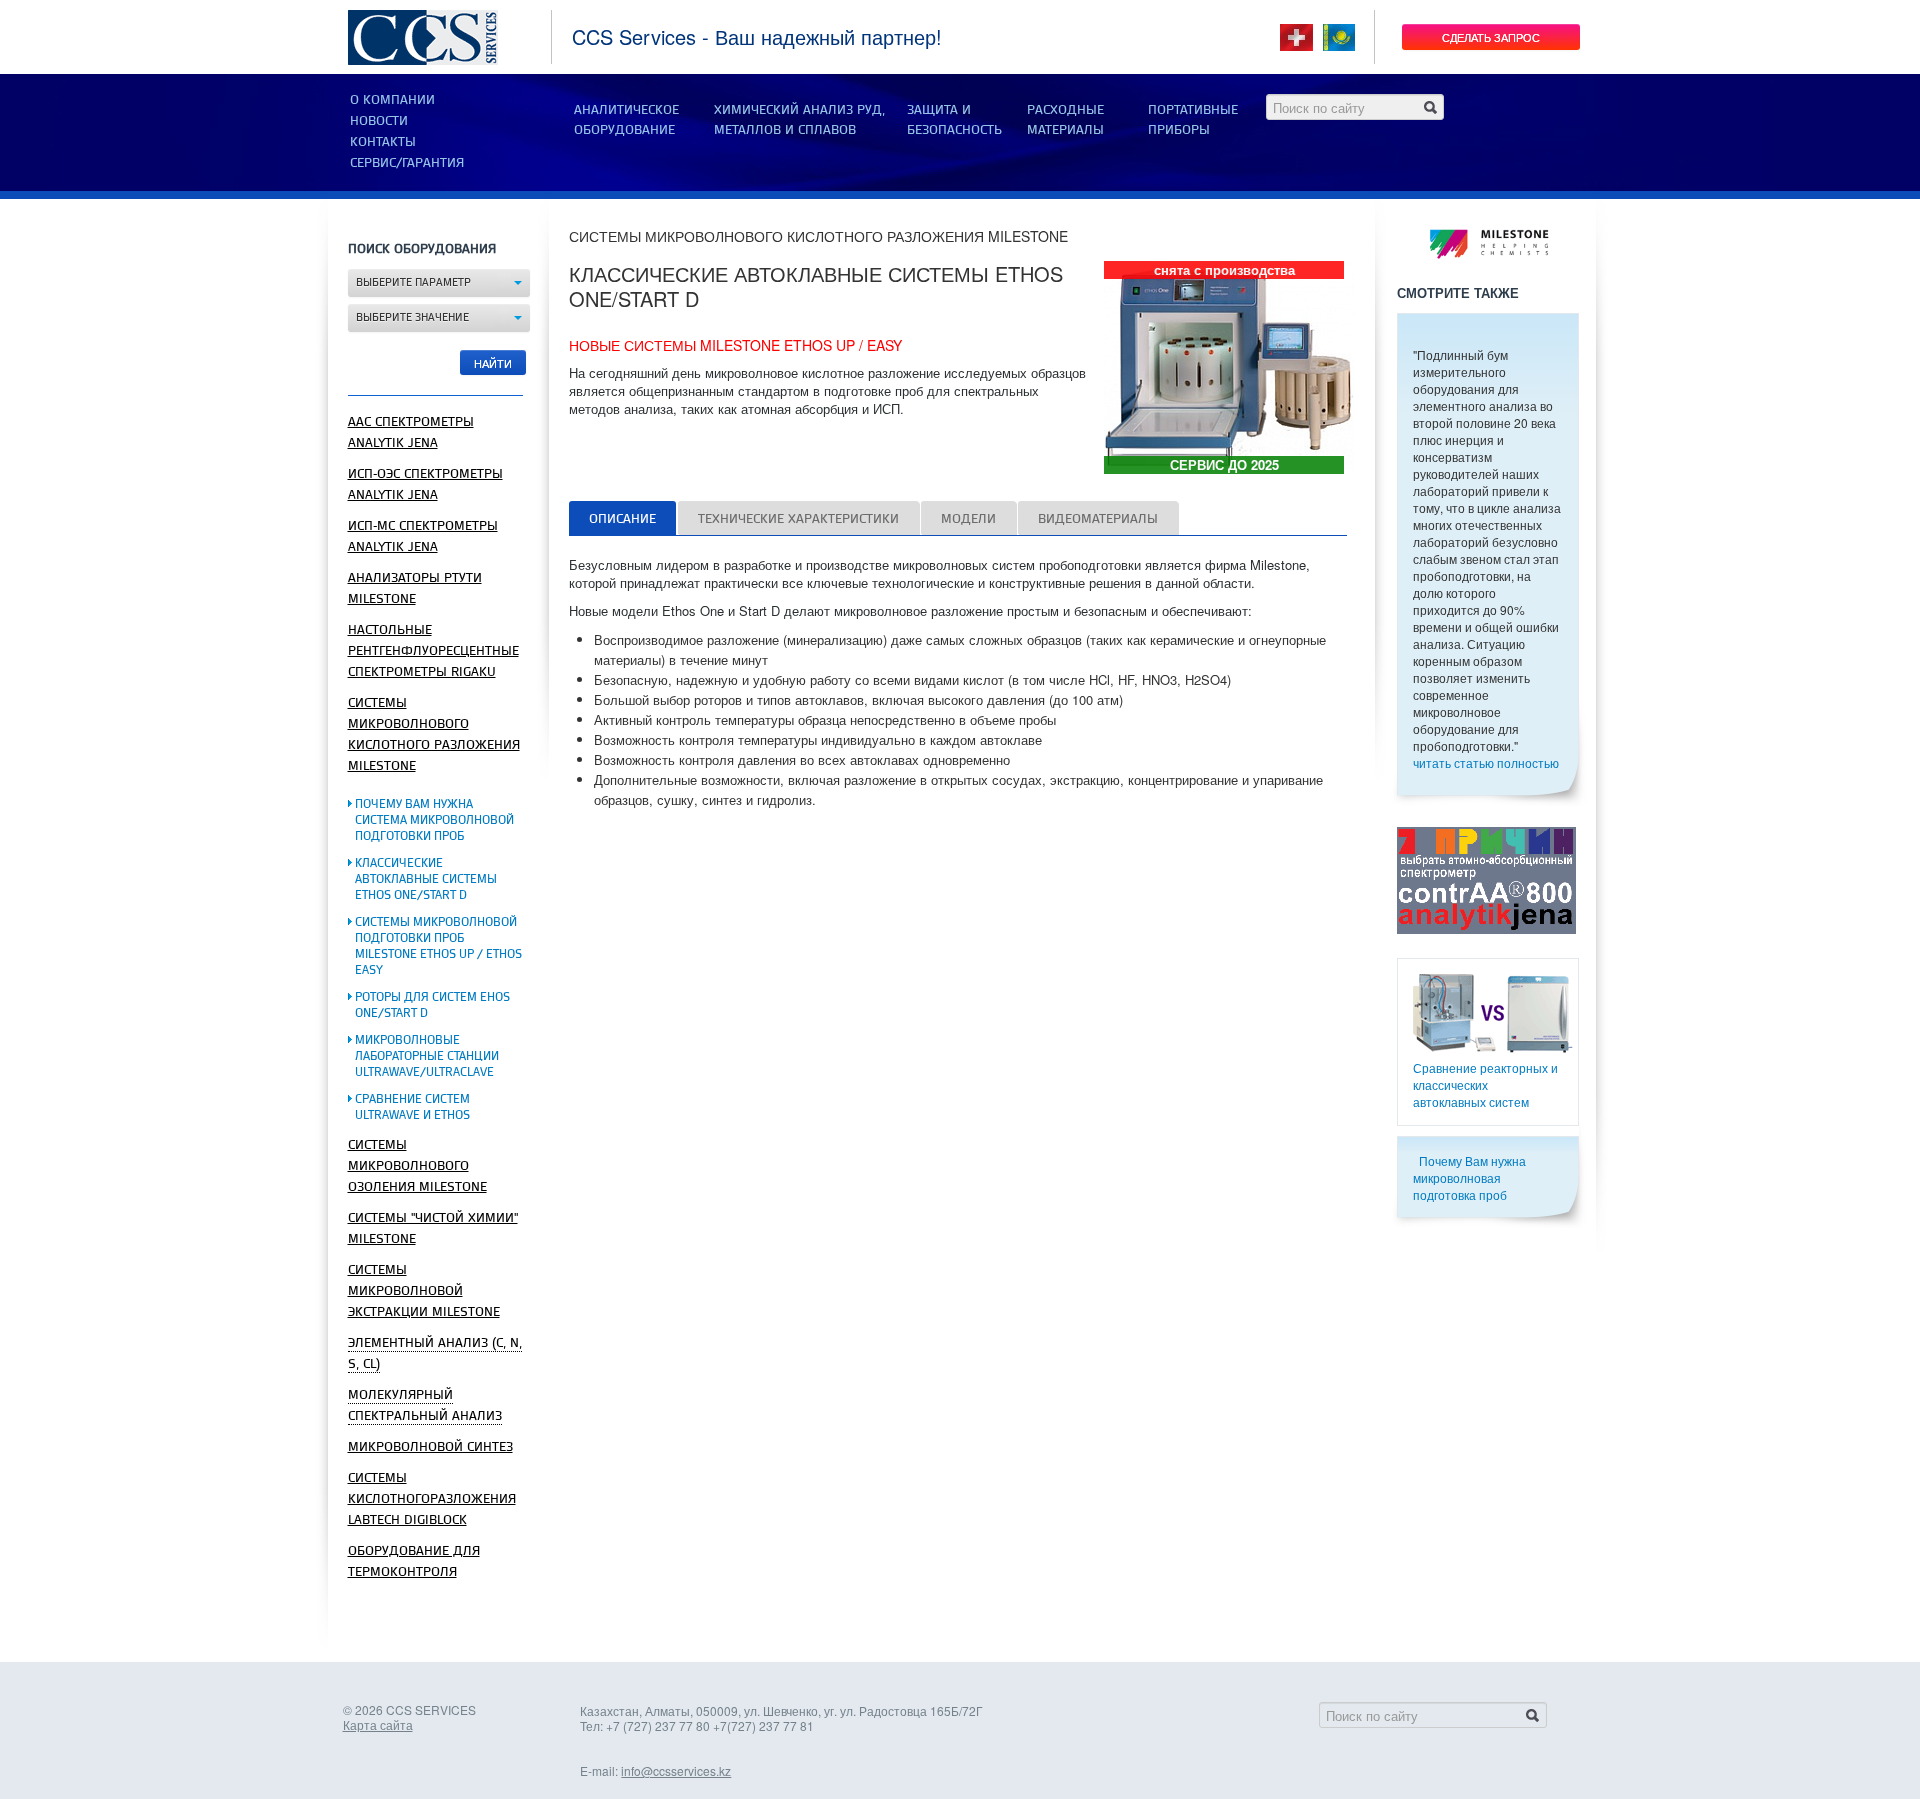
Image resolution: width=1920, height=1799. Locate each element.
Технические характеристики (798, 519)
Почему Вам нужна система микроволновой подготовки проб (434, 820)
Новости (379, 121)
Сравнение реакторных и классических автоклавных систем (1485, 1084)
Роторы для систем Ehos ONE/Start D (432, 1005)
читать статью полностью (1486, 762)
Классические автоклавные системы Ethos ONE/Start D (426, 879)
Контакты (383, 142)
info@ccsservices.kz (676, 1770)
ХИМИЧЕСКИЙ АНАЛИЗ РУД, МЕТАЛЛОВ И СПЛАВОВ (799, 120)
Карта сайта (378, 1724)
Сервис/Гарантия (407, 163)
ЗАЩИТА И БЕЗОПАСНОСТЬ (954, 120)
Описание (622, 519)
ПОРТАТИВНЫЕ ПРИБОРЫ (1193, 120)
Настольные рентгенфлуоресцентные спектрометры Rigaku (433, 651)
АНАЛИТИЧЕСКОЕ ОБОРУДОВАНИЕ (626, 120)
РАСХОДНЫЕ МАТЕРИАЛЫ (1065, 120)
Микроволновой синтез (430, 1447)
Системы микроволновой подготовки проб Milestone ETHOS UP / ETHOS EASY (438, 946)
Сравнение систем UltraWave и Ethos (412, 1107)
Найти (493, 363)
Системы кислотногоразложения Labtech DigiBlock (432, 1499)
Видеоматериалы (1098, 519)
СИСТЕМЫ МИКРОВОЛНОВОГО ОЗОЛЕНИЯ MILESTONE (417, 1166)
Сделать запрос (1491, 37)
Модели (968, 519)
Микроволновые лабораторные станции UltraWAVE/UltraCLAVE (427, 1056)
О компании (392, 100)
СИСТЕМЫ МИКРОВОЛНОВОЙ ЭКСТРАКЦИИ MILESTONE (424, 1291)
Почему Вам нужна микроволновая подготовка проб (1469, 1177)
